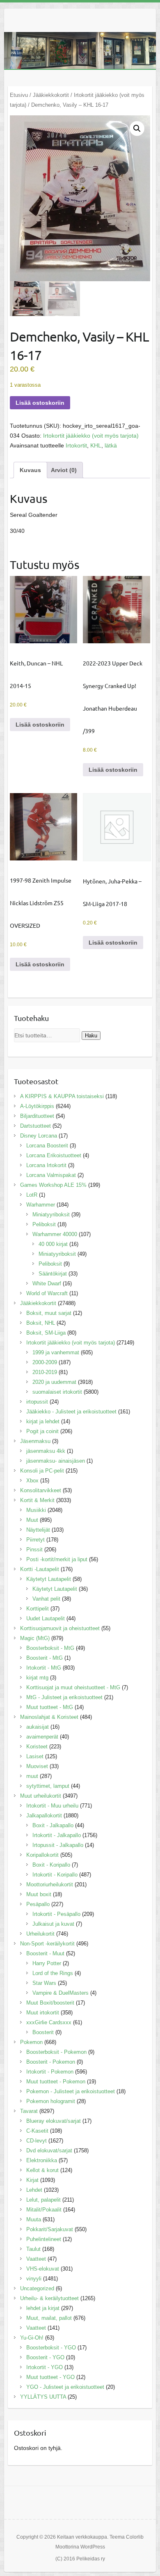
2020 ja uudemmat (54, 1382)
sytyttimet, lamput (48, 1786)
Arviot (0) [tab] (64, 470)
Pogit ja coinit (42, 1431)
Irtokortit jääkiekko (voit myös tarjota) (91, 436)
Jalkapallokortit (44, 1816)
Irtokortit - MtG (44, 1668)
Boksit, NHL (41, 1323)
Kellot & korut (42, 2170)
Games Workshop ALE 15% (53, 1185)
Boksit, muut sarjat (49, 1313)
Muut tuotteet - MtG (50, 1707)
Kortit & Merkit (37, 1500)
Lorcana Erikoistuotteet (54, 1155)
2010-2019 (45, 1372)
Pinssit (34, 1549)
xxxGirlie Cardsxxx (49, 2022)
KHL (96, 445)
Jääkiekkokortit (51, 95)
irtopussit (37, 1402)
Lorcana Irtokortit (46, 1165)
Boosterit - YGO (45, 2357)
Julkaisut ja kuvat (53, 1924)
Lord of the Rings (53, 1973)
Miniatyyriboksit (51, 1215)
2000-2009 (45, 1362)
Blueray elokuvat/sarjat (54, 2121)
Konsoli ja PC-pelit (42, 1471)
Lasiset (35, 1756)
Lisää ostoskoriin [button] (40, 725)
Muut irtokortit (43, 2013)
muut (32, 1776)
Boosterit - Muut (45, 1953)
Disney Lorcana (39, 1136)
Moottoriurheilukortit (50, 1884)
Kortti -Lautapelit (40, 1569)
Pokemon (31, 2042)
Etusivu (19, 95)
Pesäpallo (38, 1904)
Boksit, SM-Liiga (46, 1333)
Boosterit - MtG (45, 1658)
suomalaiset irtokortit (57, 1392)
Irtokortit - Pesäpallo (56, 1914)
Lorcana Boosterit (47, 1146)
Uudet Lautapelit (46, 1618)
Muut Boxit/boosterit (50, 2003)
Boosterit (43, 2032)
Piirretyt (35, 1540)
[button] (137, 128)
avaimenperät (42, 1737)
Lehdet (34, 2190)
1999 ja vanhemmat (56, 1352)
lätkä (111, 445)
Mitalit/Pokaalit (44, 2210)
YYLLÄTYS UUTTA (43, 2397)
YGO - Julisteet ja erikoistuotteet (65, 2387)
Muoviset (37, 1766)
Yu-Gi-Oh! (32, 2338)
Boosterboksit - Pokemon (56, 2052)
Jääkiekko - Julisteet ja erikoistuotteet (71, 1412)
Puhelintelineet (44, 2239)
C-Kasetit (37, 2131)
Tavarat (29, 2111)
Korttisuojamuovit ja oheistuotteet (60, 1628)
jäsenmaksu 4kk (46, 1451)
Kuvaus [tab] (30, 470)
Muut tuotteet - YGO (50, 2377)
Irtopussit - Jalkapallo (58, 1845)
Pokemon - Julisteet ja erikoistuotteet (71, 2091)
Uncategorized (37, 2288)
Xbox (32, 1481)
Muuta (34, 2219)
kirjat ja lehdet (43, 1421)
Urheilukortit (40, 1934)
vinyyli (34, 2279)
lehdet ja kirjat (43, 2308)
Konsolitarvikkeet (41, 1490)
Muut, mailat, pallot (49, 2318)
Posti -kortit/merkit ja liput (57, 1559)
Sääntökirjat (53, 1274)
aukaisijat (38, 1727)
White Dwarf (47, 1283)
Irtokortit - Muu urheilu (52, 1806)
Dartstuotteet (35, 1126)
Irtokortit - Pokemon (50, 2072)
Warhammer (41, 1205)
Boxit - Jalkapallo (53, 1825)
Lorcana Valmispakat (51, 1175)
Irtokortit (76, 445)
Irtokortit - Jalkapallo (57, 1835)
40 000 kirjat (53, 1244)
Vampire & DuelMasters (61, 1993)
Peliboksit (44, 1224)
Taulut (33, 2249)
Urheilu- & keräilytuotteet (49, 2298)
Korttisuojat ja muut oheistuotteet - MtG (73, 1687)
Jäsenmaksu (35, 1441)
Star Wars (44, 1983)
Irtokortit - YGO (45, 2367)
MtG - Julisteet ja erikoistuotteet (64, 1697)
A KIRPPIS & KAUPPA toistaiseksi (62, 1096)
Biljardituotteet (37, 1116)
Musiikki (36, 1510)
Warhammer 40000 (55, 1234)
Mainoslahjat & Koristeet (49, 1717)
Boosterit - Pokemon (51, 2062)
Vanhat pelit (46, 1599)
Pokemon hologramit (51, 2101)
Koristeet (37, 1747)
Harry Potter (47, 1963)
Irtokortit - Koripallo (55, 1875)
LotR (32, 1195)
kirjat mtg (37, 1678)
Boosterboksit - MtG (50, 1648)
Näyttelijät (38, 1530)
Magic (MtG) (35, 1638)
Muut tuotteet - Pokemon (56, 2082)
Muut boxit (39, 1894)
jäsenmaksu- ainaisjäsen (56, 1461)
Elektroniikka (42, 2160)
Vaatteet (36, 2259)
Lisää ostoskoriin (40, 403)
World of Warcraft (47, 1293)
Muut (32, 1520)
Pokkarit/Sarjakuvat (50, 2229)
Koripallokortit (42, 1855)
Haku (91, 1036)
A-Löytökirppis (37, 1106)
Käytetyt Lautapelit (49, 1579)
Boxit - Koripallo (51, 1865)
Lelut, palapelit (43, 2200)
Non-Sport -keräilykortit (47, 1944)
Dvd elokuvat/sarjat (49, 2150)
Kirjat (32, 2180)
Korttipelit (38, 1609)
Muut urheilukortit (41, 1796)
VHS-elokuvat (43, 2269)
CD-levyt (37, 2141)
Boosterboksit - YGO (51, 2348)
